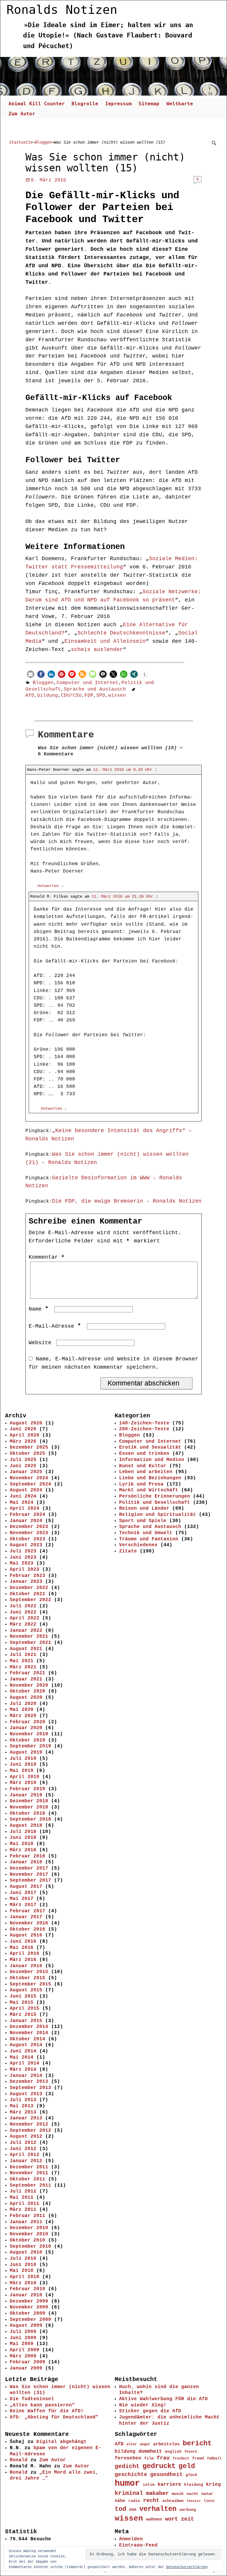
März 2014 (23, 2070)
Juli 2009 (23, 2332)
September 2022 (30, 1600)
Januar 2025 (26, 1472)
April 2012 (25, 2155)
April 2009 (25, 2350)
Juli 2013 (23, 2100)
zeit (187, 2519)
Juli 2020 (23, 1704)
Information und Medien (152, 1460)
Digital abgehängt (61, 2442)
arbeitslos (166, 2444)
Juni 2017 (23, 1893)
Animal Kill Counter (37, 104)
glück (192, 2475)
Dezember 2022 (29, 1588)
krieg (213, 2485)
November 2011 (29, 2173)
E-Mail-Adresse (55, 1326)
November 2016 (29, 1923)
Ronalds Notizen (62, 10)
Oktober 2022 (27, 1594)
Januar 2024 (26, 1521)
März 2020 (23, 1716)
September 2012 (30, 2131)
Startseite (21, 142)
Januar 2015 (26, 2021)
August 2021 (26, 1649)
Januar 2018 (26, 1862)
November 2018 (29, 1807)
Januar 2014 (26, 2076)
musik (178, 2494)
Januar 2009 (26, 2368)
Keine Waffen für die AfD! (47, 2411)
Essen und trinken (144, 1454)
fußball (214, 2458)
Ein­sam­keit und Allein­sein (105, 641)
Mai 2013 (22, 2106)
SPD (101, 696)
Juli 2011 (23, 2191)
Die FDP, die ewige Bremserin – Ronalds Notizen (127, 1201)
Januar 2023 (26, 1582)
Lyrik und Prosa (141, 1484)
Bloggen (43, 142)
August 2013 (26, 2094)
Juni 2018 (23, 1838)
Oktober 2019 (27, 1740)
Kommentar (47, 1257)
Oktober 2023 (27, 1539)
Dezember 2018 (29, 1801)
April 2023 (25, 1570)
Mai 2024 (22, 1503)
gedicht (127, 2467)
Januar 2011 (26, 2222)
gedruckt (159, 2466)
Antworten (51, 886)
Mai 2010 (22, 2271)
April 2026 (25, 1435)
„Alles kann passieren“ (42, 2405)
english (173, 2452)
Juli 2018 (23, 1832)
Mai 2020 (22, 1710)
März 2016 (23, 1960)
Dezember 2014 (29, 2027)
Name (39, 1309)
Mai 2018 (22, 1844)
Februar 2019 (27, 1789)
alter (132, 2444)
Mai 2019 (22, 1771)
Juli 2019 (23, 1759)
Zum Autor (22, 114)
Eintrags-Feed (138, 2545)
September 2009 (30, 2320)
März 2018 (23, 1850)
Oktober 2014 (27, 2039)
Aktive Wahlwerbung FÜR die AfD (163, 2399)
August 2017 (26, 1887)
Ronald (19, 2460)
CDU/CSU (71, 696)
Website (40, 1343)
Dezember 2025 (29, 1447)
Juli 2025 (23, 1460)
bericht (197, 2443)
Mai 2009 (22, 2344)
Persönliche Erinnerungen (155, 1496)
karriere (169, 2484)
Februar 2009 (27, 2362)
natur (207, 2494)
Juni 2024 (23, 1496)
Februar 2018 (27, 1856)
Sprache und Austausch (95, 689)
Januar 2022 (26, 1631)
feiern (191, 2452)
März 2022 (23, 1624)
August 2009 (26, 2326)
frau (163, 2458)
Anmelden (131, 2539)
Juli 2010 (23, 2259)
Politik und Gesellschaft (155, 1503)
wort (171, 2519)
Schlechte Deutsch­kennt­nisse (121, 633)
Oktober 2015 (27, 1978)
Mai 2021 (22, 1661)
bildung (48, 696)
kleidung (194, 2485)
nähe (120, 2501)
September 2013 (30, 2088)
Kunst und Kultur (143, 1466)
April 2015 (25, 2008)
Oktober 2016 (27, 1929)
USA (133, 2510)
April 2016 (25, 1954)
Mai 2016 (22, 1948)
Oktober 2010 (27, 2240)
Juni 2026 (23, 1429)
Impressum (119, 104)
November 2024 (29, 1478)
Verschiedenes (138, 1545)
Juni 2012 (23, 2149)
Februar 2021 (27, 1673)
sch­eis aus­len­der (97, 650)
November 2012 (29, 2124)
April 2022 (25, 1618)
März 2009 (23, 2356)
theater (194, 2501)
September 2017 (30, 1880)
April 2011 (25, 2204)
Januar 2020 (26, 1728)
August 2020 (26, 1698)
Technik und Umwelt (146, 1533)
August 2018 (26, 1826)
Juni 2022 (23, 1612)
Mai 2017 (22, 1899)
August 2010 (26, 2252)
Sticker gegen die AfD (150, 2411)
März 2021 (23, 1667)
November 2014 (29, 2033)
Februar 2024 (27, 1515)
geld (187, 2466)
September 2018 (30, 1819)
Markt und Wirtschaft (149, 1490)
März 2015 (23, 2015)
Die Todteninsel (32, 2399)
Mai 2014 (22, 2057)
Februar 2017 (27, 1911)
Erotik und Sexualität (150, 1447)
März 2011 (23, 2210)
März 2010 (23, 2283)
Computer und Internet (87, 683)
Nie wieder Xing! (143, 2405)
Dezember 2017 (29, 1868)
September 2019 (30, 1746)
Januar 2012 (26, 2161)
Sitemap (149, 104)
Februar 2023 (27, 1576)
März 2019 (23, 1783)
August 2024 (26, 1490)
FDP (89, 696)
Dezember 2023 (29, 1527)
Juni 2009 (23, 2338)
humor (127, 2484)
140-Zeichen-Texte (144, 1423)
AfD (30, 696)
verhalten (158, 2509)
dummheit (150, 2451)
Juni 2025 (23, 1466)
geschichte (131, 2475)
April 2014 (25, 2063)
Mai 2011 (22, 2198)
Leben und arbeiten (146, 1472)
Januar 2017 (26, 1917)
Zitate (128, 1551)
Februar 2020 (27, 1722)
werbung (188, 2510)
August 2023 (26, 1545)
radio (134, 2501)
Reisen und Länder (144, 1508)
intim (149, 2485)
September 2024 (30, 1484)
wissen (117, 696)
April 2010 (25, 2277)
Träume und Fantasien (149, 1539)
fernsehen (128, 2458)
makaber (157, 2493)
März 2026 (23, 1442)
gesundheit (166, 2475)
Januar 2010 (26, 2295)
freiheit (181, 2459)
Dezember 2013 (29, 2082)
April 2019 (25, 1777)
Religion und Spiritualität (158, 1515)
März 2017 (23, 1905)
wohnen (154, 2519)
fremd (198, 2458)
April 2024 (25, 1508)
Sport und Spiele (143, 1521)
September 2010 (30, 2247)
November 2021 (29, 1637)
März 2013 (23, 2112)
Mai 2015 (22, 2003)
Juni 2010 (23, 2265)
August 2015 (26, 1990)
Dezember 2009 (29, 2301)
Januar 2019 (26, 1795)
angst (145, 2444)
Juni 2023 (23, 1557)
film (149, 2458)
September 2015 (30, 1984)
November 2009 (29, 2307)
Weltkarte (180, 104)
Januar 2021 (26, 1679)
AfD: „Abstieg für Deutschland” (54, 2417)
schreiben (173, 2501)
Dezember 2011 (29, 2167)
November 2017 (29, 1875)
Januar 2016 (26, 1966)
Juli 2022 (23, 1606)
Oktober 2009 (27, 2313)
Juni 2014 (23, 2051)
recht (151, 2501)
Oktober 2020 (27, 1691)
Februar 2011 (27, 2216)
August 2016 (26, 1935)
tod (120, 2509)
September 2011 (30, 2185)
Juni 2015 (23, 1996)
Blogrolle (85, 104)
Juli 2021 (23, 1655)
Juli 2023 (23, 1551)
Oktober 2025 (27, 1454)
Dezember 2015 (29, 1972)
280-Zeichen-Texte (144, 1429)
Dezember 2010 (29, 2228)
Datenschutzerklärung (187, 2567)
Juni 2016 (23, 1942)
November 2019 (29, 1734)
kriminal (129, 2493)
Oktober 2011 (27, 2179)
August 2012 (26, 2136)
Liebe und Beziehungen (150, 1478)
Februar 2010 (27, 2289)
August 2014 (26, 2045)
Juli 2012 (23, 2143)
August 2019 (26, 1752)
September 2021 (30, 1643)
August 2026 (26, 1423)
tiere (209, 2501)
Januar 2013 (26, 2118)
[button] (31, 674)
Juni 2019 (23, 1765)
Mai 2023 (22, 1563)
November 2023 (29, 1533)
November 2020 (29, 1685)
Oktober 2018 (27, 1813)
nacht (192, 2494)
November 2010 (29, 2234)
